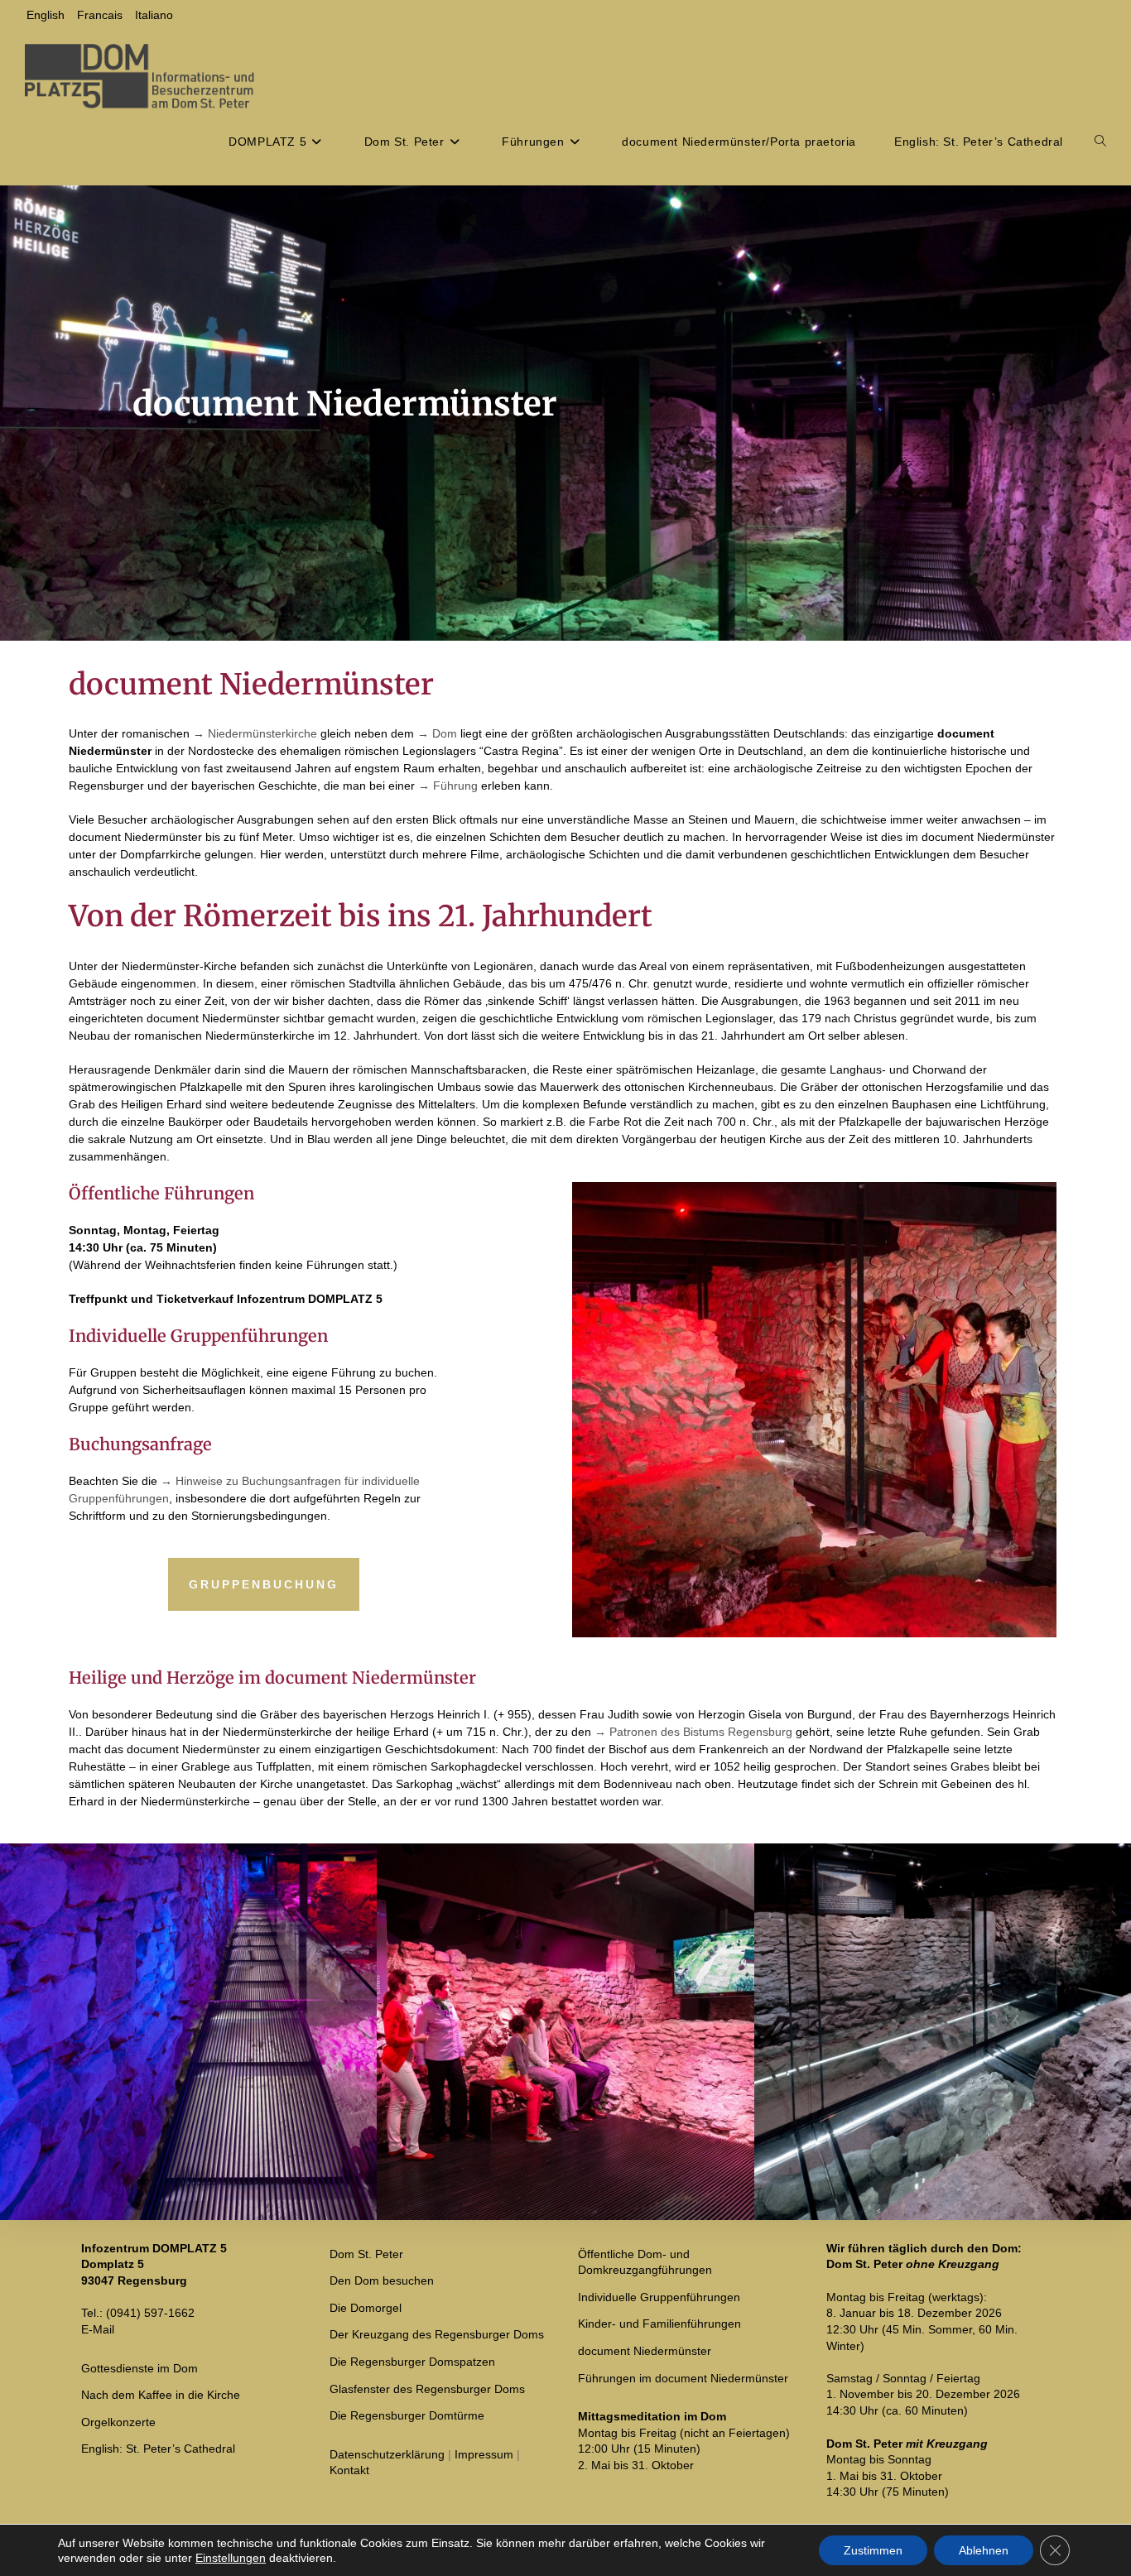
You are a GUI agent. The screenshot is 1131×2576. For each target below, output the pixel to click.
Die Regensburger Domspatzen (412, 2362)
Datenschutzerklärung (387, 2454)
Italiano (154, 15)
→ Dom (437, 733)
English (46, 15)
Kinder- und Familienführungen (659, 2324)
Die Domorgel (366, 2308)
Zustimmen (873, 2550)
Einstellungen (231, 2558)
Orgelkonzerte (118, 2422)
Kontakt (349, 2470)
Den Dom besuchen (382, 2280)
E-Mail (98, 2329)
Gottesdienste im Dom (140, 2368)
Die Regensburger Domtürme (407, 2415)
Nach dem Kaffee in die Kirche (161, 2395)
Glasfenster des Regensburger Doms (427, 2389)
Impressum (484, 2454)
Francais (100, 15)
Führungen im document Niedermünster (683, 2378)
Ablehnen (984, 2550)
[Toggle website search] (1100, 142)
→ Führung (448, 786)
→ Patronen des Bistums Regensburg (693, 1732)
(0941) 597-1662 (150, 2313)
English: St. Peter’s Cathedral (158, 2449)
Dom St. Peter (366, 2254)
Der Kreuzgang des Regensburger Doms (437, 2334)
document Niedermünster (645, 2351)
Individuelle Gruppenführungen (659, 2297)
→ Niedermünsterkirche (255, 733)
